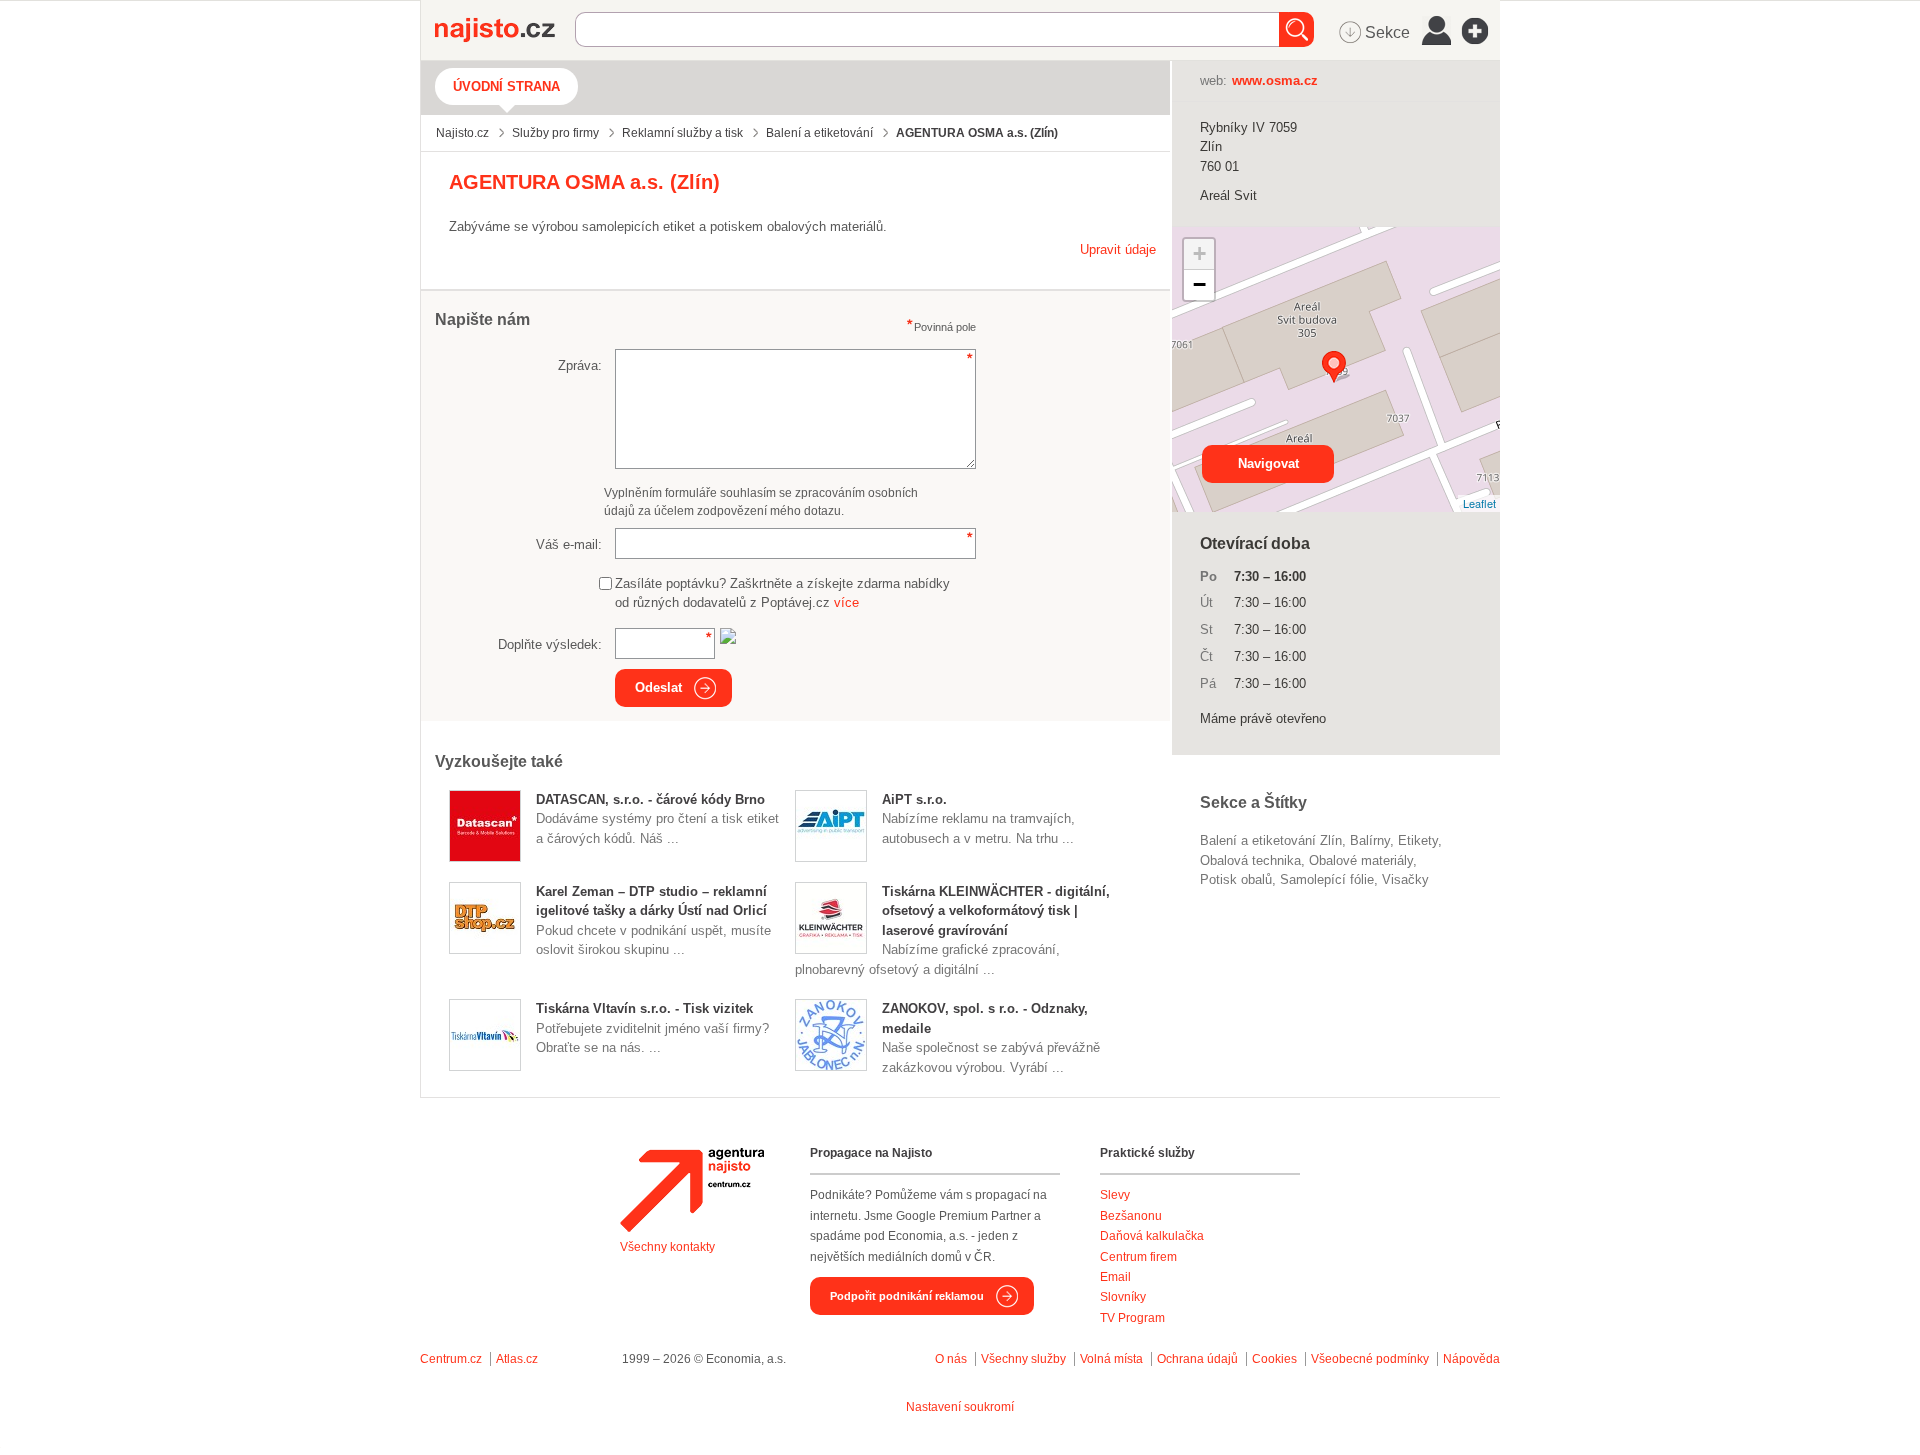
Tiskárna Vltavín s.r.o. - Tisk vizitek (644, 1008)
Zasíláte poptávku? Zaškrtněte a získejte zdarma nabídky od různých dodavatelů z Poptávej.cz (782, 593)
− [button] (1199, 284)
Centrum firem (1138, 1257)
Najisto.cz (505, 30)
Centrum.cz (451, 1359)
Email (1115, 1277)
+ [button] (1199, 253)
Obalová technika (1250, 860)
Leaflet (1479, 503)
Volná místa (1111, 1359)
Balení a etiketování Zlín (1271, 840)
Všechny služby (1025, 1359)
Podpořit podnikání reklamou (907, 1296)
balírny (1370, 840)
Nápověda (1471, 1359)
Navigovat (1268, 463)
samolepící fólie (1327, 879)
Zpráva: (580, 365)
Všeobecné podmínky (1370, 1359)
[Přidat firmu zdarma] (1481, 31)
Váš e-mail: (569, 544)
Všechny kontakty (667, 1247)
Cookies (1274, 1359)
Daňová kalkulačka (1152, 1236)
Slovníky (1123, 1297)
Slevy (1115, 1195)
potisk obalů (1236, 879)
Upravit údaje (1118, 249)
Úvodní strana (506, 86)
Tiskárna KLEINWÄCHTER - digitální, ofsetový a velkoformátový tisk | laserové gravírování (996, 911)
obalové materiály (1361, 860)
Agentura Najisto (692, 1190)
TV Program (1132, 1318)
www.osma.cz (1275, 80)
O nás (951, 1359)
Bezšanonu (1131, 1216)
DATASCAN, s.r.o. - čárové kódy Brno (650, 799)
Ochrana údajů (1197, 1359)
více (846, 602)
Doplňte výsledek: (550, 644)
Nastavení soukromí (960, 1407)
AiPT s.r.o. (914, 799)
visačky (1405, 879)
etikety (1418, 840)
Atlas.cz (517, 1359)
